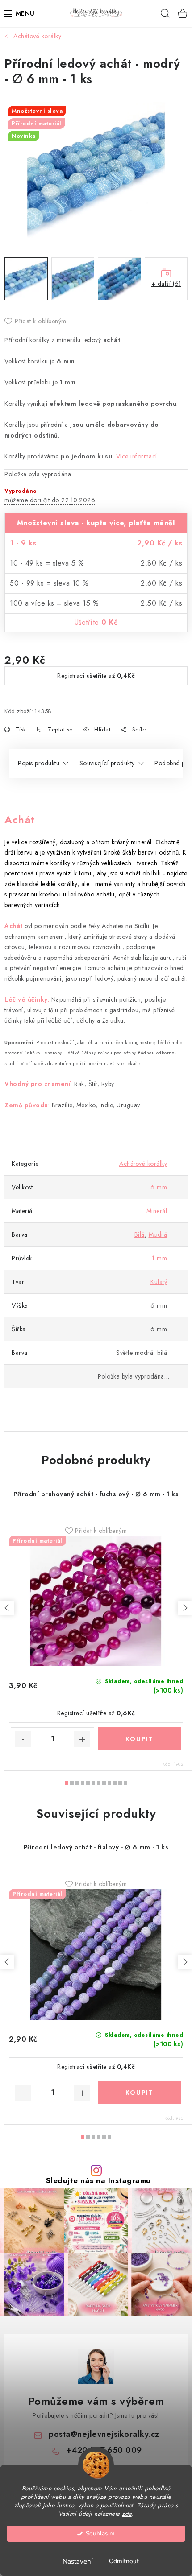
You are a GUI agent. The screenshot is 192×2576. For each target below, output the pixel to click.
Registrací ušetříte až (96, 676)
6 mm (159, 1187)
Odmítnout (124, 2561)
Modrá (158, 1234)
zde (127, 2514)
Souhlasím (100, 2533)
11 (125, 1783)
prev (7, 1608)
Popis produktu (39, 763)
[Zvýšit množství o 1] (82, 1739)
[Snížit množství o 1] (23, 1739)
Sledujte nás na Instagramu (98, 2181)
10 (120, 1783)
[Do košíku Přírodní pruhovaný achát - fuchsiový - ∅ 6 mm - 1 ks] (140, 1739)
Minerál (157, 1211)
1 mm (159, 1258)
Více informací (137, 456)
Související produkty (107, 763)
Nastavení (78, 2561)
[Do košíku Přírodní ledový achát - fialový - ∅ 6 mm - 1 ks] (140, 2093)
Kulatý (159, 1282)
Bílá (140, 1234)
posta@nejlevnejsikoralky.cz (104, 2434)
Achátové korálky (143, 1164)
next (185, 1608)
